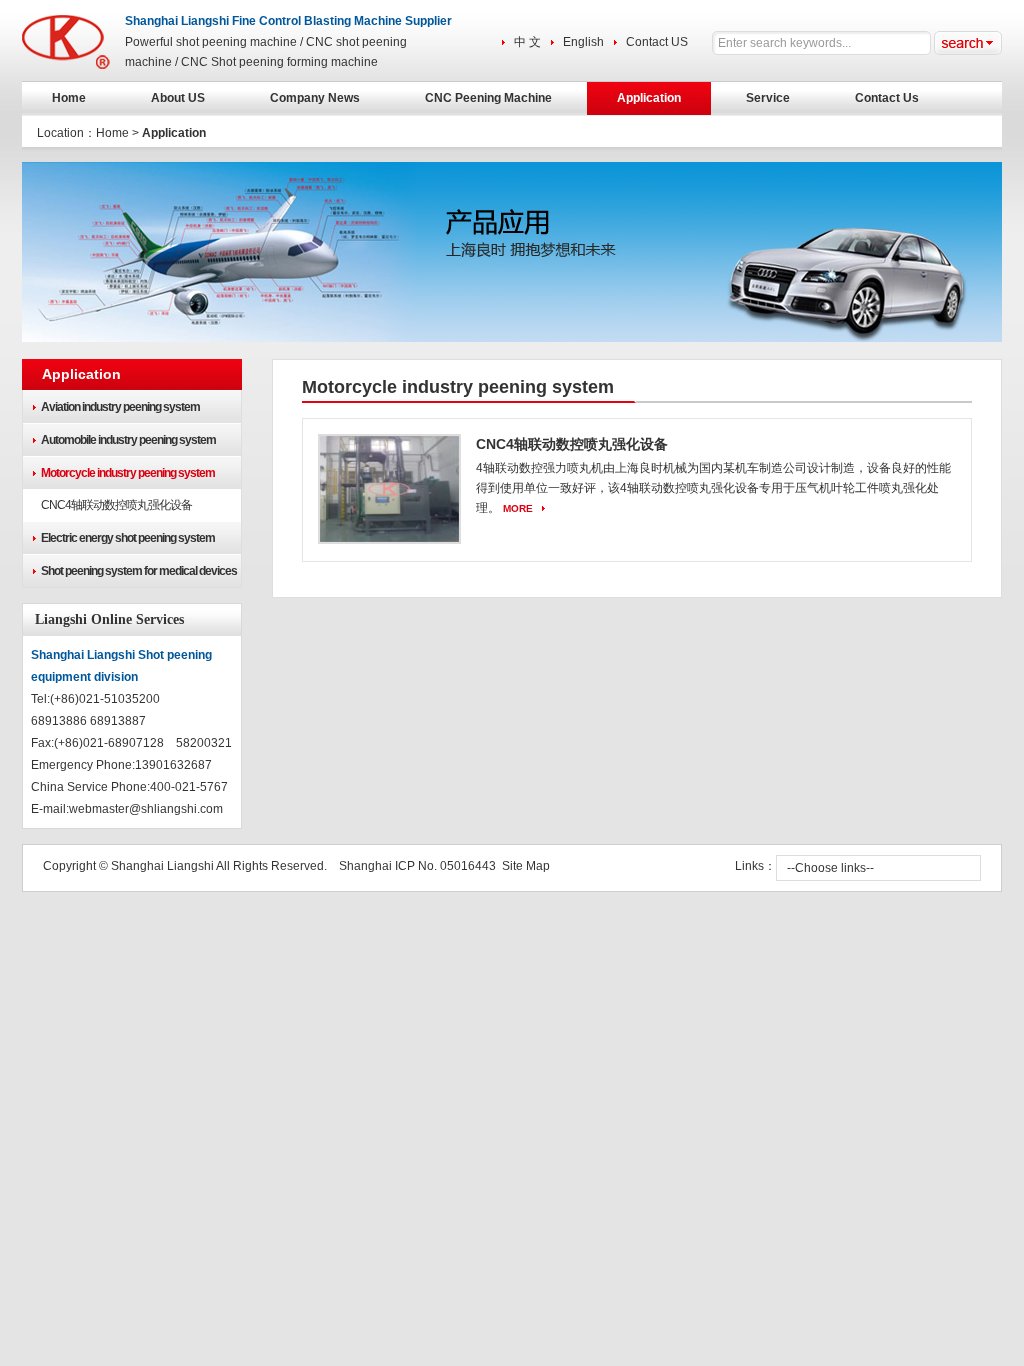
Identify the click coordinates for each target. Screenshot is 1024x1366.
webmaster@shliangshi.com (146, 809)
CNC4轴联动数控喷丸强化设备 (116, 505)
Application (649, 98)
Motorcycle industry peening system (128, 473)
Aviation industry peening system (120, 407)
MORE (518, 508)
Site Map (526, 866)
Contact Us (887, 98)
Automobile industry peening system (128, 440)
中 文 (527, 42)
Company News (315, 98)
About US (178, 98)
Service (768, 98)
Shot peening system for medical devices (139, 571)
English (583, 42)
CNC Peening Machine (488, 98)
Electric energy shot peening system (128, 538)
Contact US (657, 42)
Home (69, 98)
